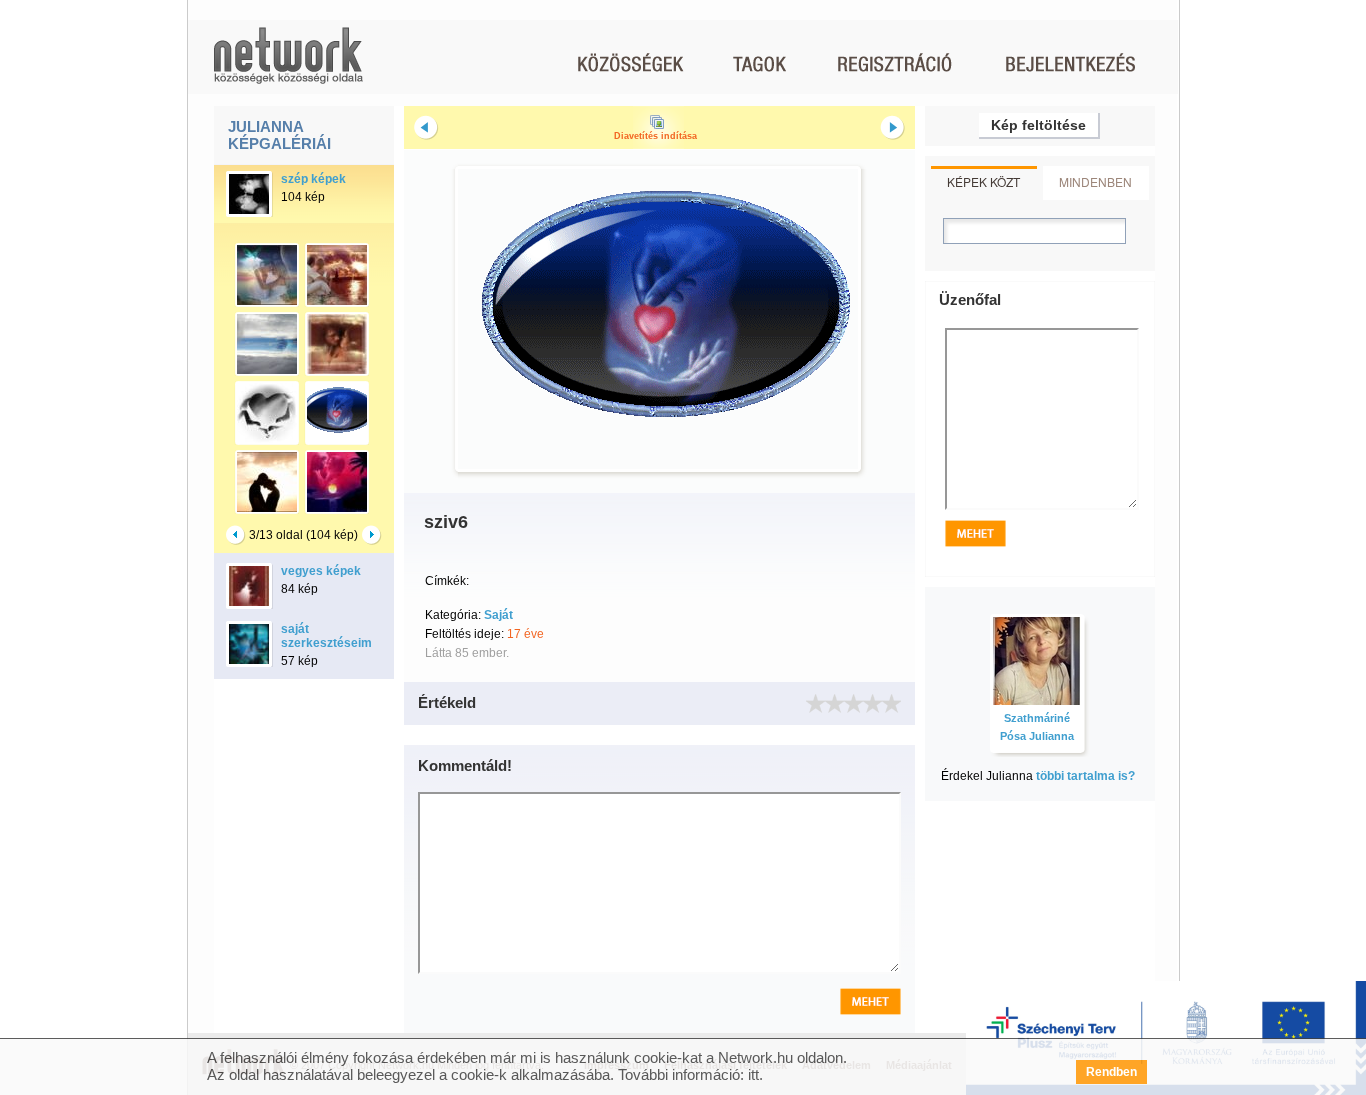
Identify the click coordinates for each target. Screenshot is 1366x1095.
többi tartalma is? (1085, 776)
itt (753, 1074)
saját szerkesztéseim (326, 636)
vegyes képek (321, 571)
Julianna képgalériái (279, 135)
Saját (498, 615)
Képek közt (983, 181)
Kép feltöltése (1038, 125)
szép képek (313, 179)
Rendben (1111, 1072)
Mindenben (1095, 181)
